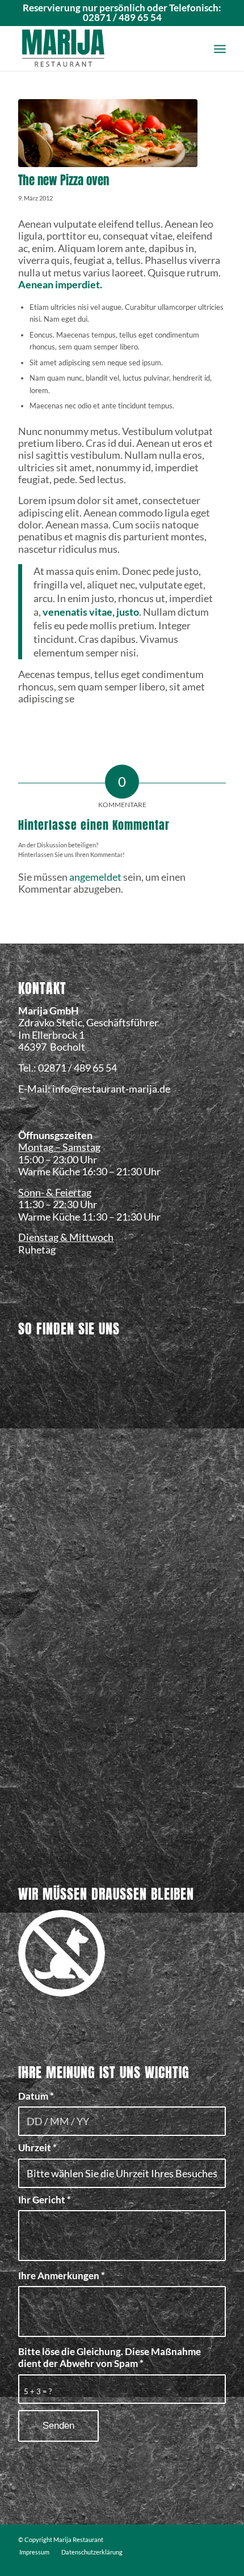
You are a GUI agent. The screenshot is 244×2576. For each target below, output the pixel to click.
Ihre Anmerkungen (62, 2276)
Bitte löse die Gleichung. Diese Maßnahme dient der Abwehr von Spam (110, 2358)
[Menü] (220, 48)
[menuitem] (220, 48)
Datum (36, 2096)
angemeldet (95, 877)
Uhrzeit (37, 2148)
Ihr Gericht (45, 2200)
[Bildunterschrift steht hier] (108, 133)
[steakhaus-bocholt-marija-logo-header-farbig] (101, 48)
